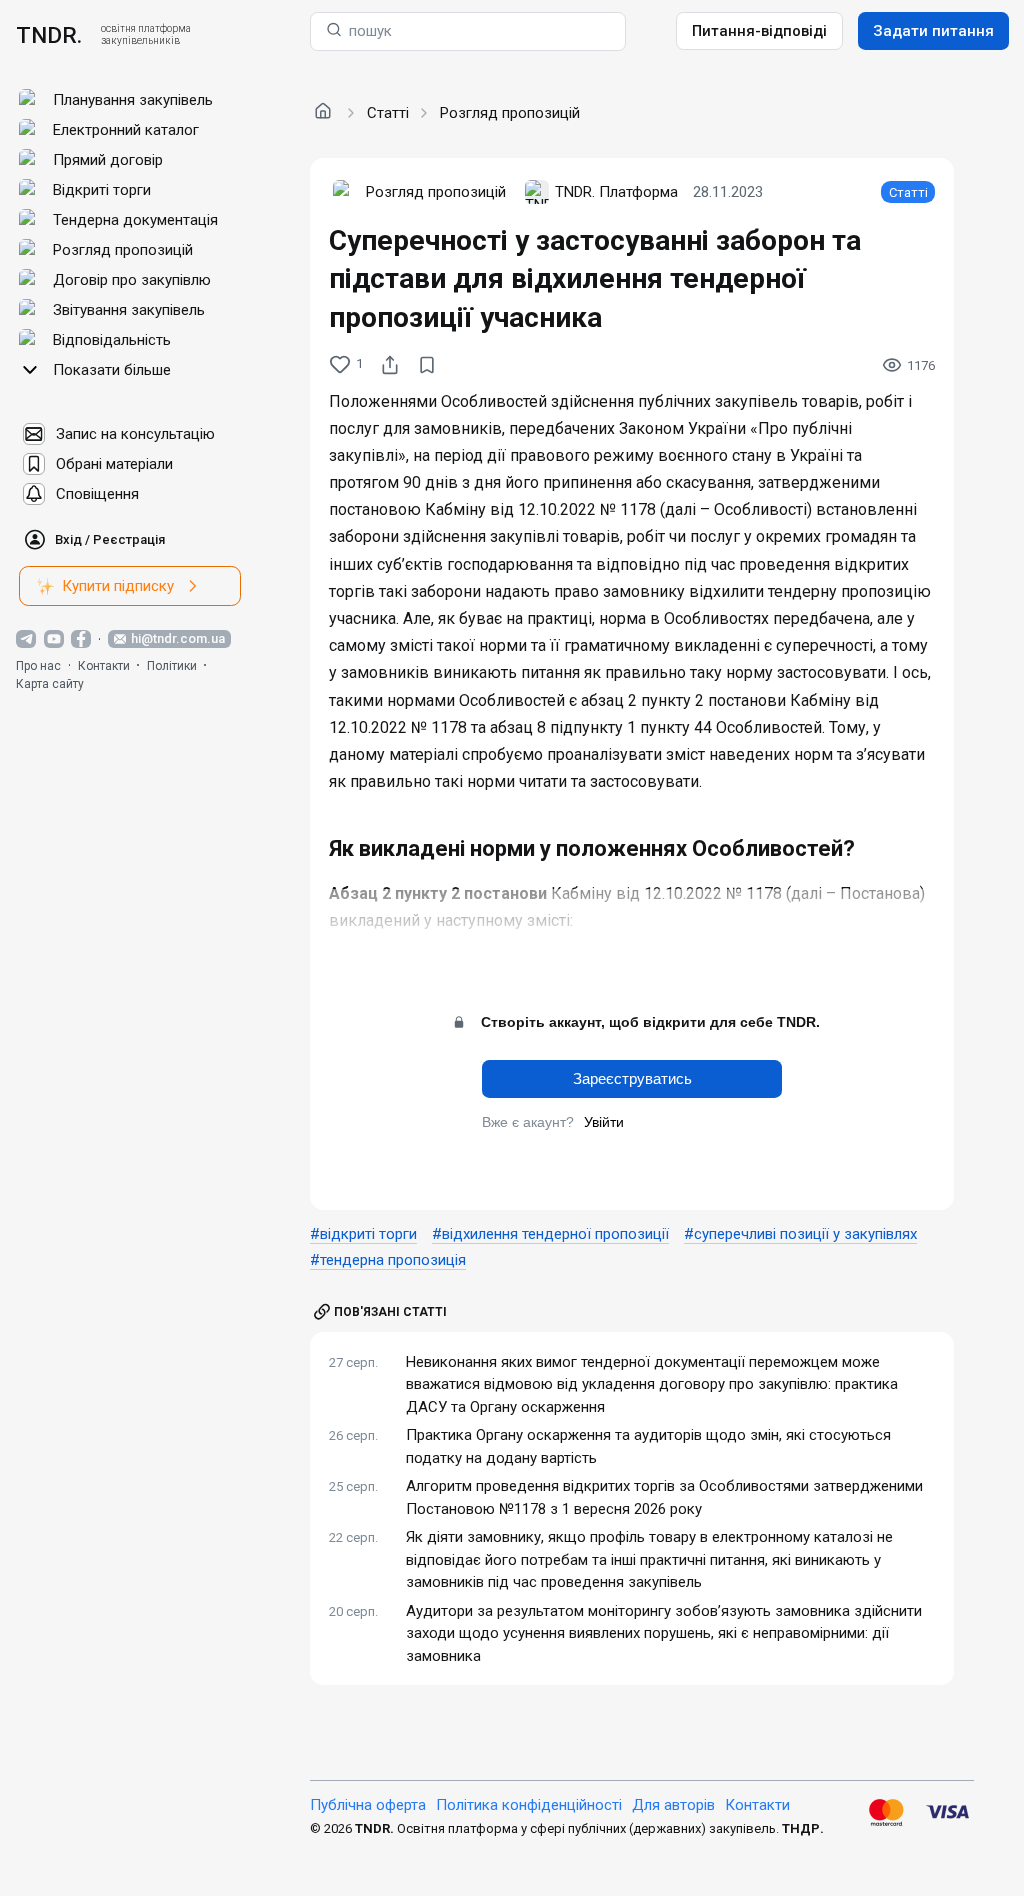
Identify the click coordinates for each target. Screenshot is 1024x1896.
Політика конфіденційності (529, 1805)
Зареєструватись (632, 1078)
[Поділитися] (390, 365)
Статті (388, 113)
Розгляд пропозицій (510, 113)
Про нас (38, 666)
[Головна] (323, 112)
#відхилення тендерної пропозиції (550, 1234)
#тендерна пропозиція (388, 1260)
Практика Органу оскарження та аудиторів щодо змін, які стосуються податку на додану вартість (648, 1446)
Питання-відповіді (759, 31)
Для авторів (673, 1805)
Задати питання (933, 31)
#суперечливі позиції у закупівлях (800, 1234)
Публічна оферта (368, 1805)
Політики (172, 666)
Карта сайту (50, 684)
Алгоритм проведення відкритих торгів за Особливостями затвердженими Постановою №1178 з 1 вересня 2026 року (664, 1497)
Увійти (604, 1122)
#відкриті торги (363, 1234)
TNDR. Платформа (616, 192)
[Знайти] (334, 31)
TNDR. (49, 35)
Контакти (104, 666)
